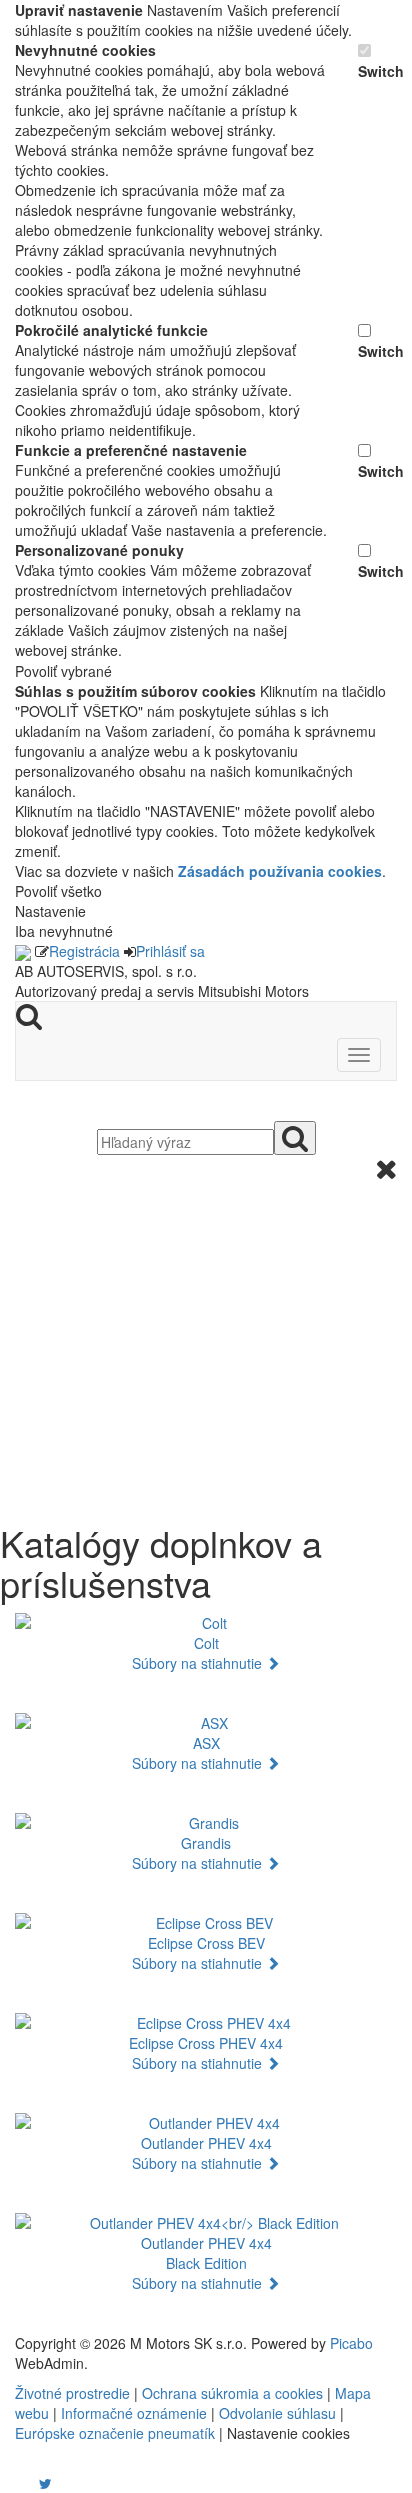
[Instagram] (33, 2483)
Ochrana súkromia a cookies (232, 2393)
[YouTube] (25, 2483)
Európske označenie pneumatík (115, 2433)
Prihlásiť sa (170, 951)
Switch (377, 71)
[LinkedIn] (58, 2483)
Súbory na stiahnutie (199, 1663)
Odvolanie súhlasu (277, 2413)
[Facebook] (17, 2483)
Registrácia (84, 951)
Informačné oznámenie (134, 2413)
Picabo (351, 2343)
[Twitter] (45, 2483)
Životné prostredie (72, 2393)
